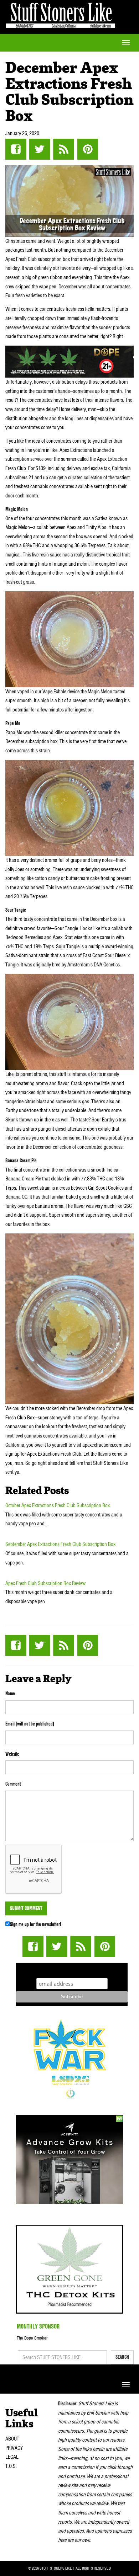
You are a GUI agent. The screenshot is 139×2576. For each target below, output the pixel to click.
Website (12, 1754)
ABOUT (12, 2439)
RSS (64, 149)
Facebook (16, 149)
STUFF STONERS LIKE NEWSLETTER (72, 1969)
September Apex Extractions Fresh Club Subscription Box (60, 1544)
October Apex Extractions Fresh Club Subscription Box (58, 1505)
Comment (13, 1784)
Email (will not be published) (30, 1724)
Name (10, 1694)
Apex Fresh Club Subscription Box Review (45, 1583)
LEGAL (12, 2457)
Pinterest (87, 149)
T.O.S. (11, 2466)
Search (122, 2357)
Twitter (40, 149)
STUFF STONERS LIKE (60, 14)
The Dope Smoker (32, 2338)
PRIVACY (14, 2448)
